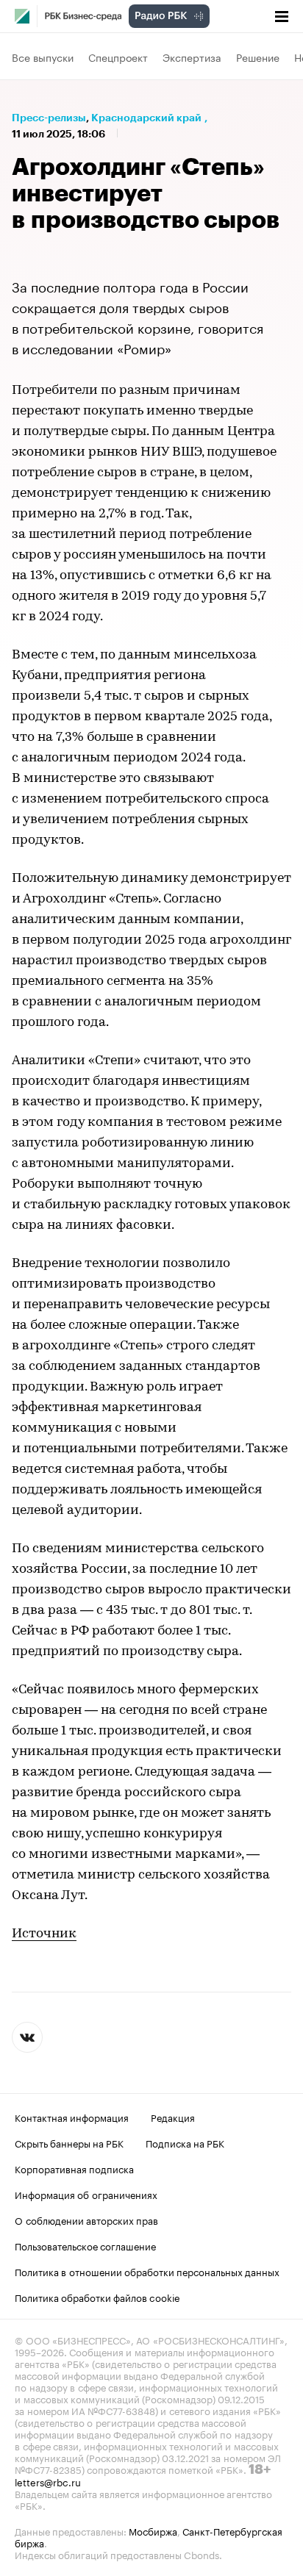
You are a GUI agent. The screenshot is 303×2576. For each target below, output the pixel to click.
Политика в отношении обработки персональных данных (147, 2271)
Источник (44, 1934)
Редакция (173, 2117)
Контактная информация (72, 2117)
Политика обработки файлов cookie (97, 2297)
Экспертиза (192, 57)
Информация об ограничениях (86, 2194)
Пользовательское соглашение (85, 2245)
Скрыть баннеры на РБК (69, 2142)
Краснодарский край (146, 118)
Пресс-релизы (49, 118)
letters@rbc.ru (48, 2481)
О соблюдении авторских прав (86, 2220)
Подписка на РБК (185, 2142)
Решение (258, 57)
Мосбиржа (153, 2530)
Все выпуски (43, 57)
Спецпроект (118, 57)
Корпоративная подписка (74, 2168)
